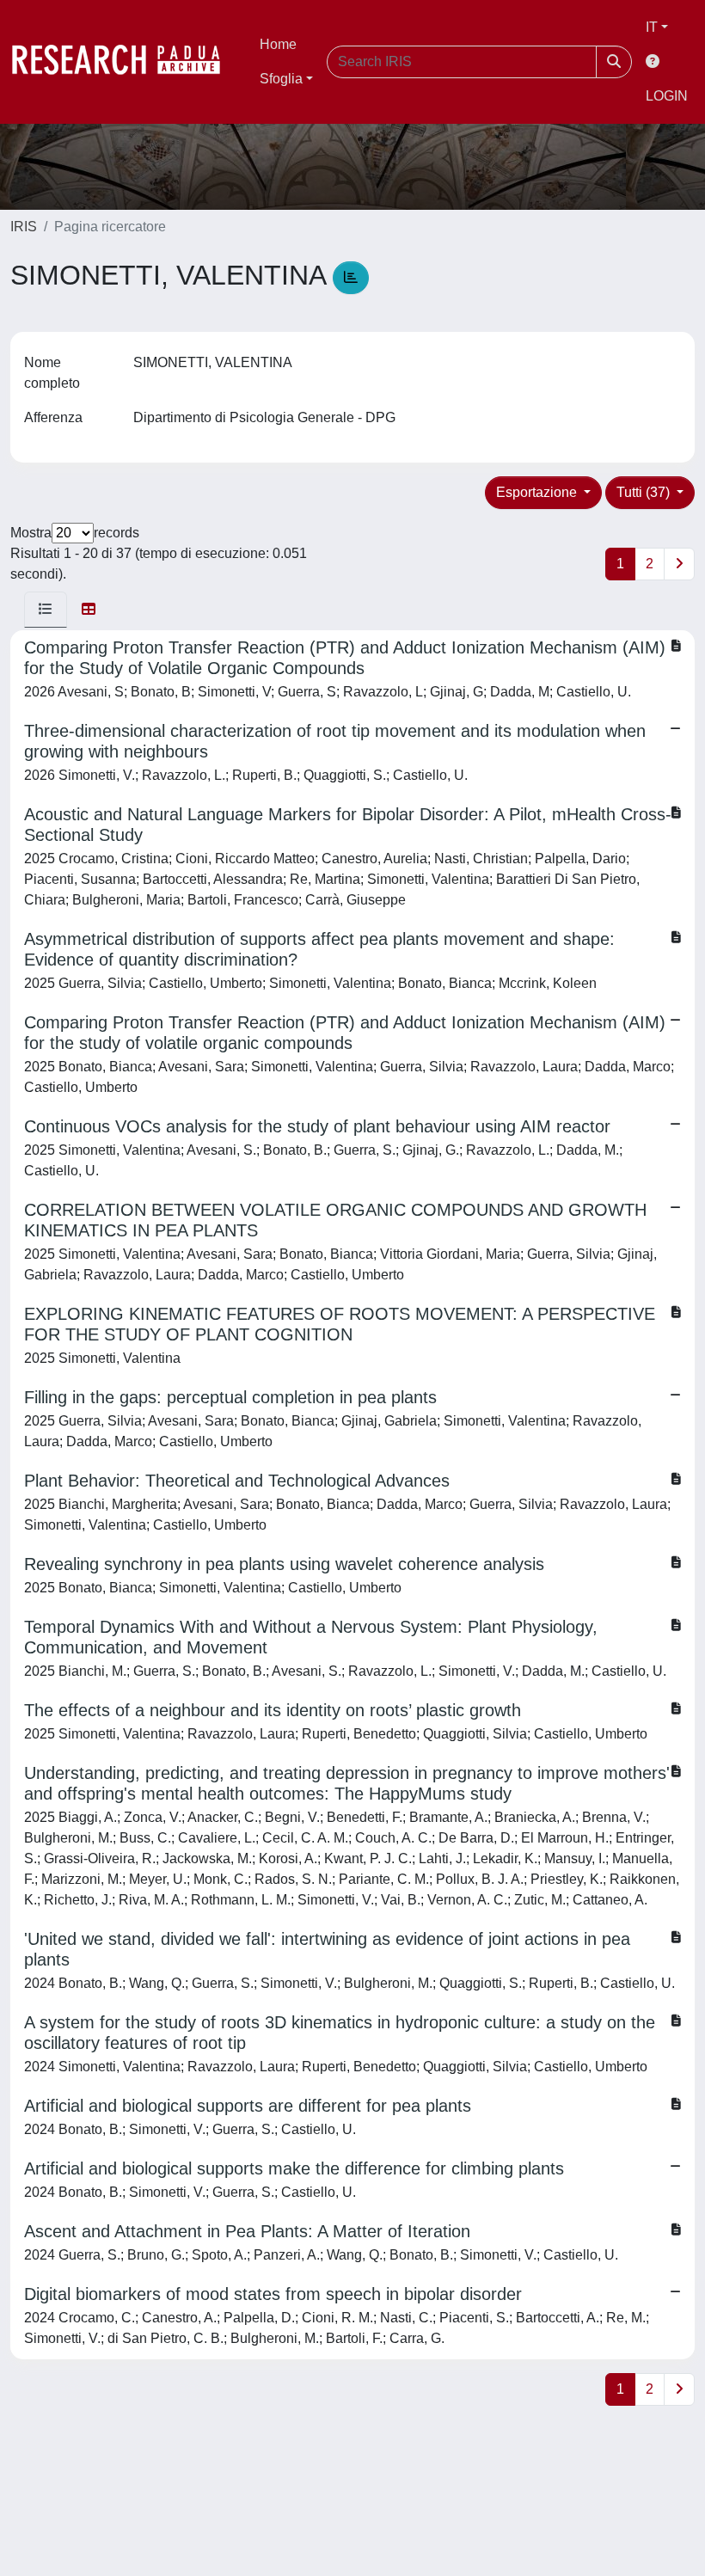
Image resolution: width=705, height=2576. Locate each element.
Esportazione (538, 492)
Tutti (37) (645, 492)
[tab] (46, 610)
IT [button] (652, 27)
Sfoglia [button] (281, 79)
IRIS (24, 227)
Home (278, 44)
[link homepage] (125, 62)
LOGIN (667, 96)
